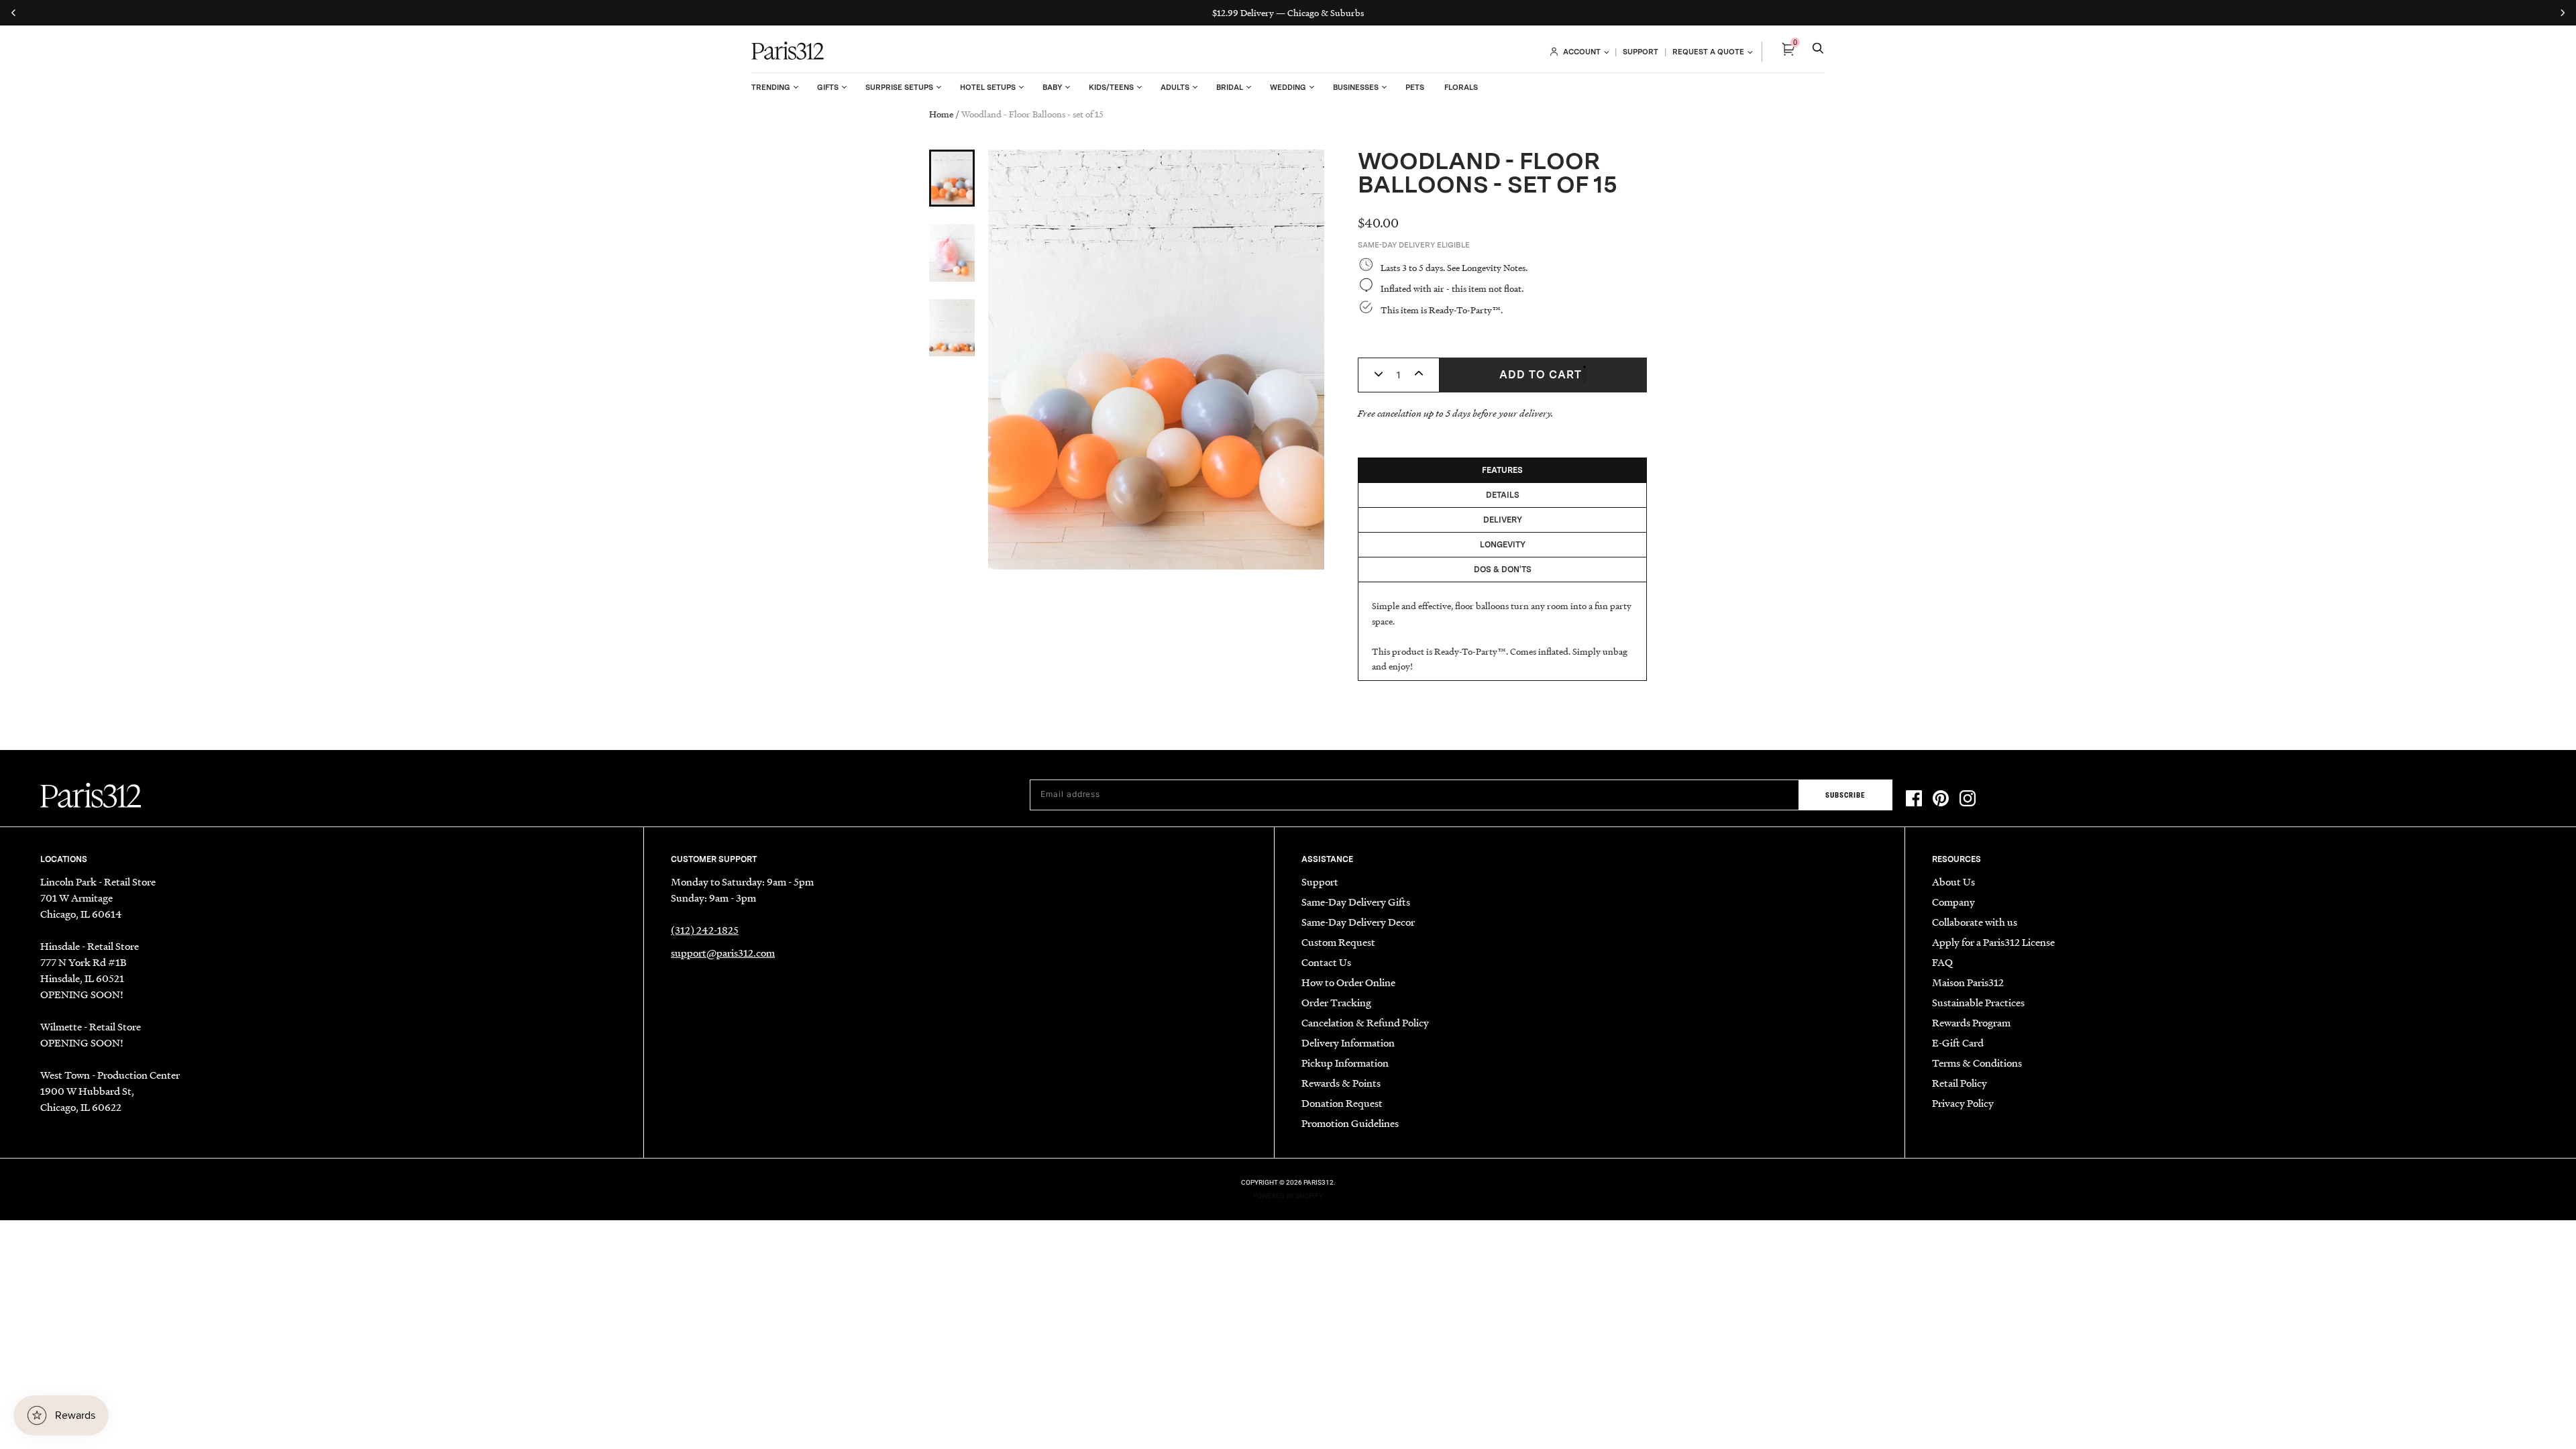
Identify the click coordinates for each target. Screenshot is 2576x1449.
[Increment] (1419, 375)
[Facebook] (1914, 800)
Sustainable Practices (1978, 1002)
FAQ (1942, 962)
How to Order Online (1348, 982)
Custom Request (1338, 942)
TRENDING (771, 87)
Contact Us (1326, 962)
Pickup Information (1345, 1063)
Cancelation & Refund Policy (1365, 1022)
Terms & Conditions (1977, 1063)
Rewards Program (1971, 1022)
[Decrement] (1379, 375)
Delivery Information (1348, 1042)
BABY (1052, 87)
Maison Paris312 (1968, 982)
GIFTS (828, 87)
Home (941, 114)
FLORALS (1461, 87)
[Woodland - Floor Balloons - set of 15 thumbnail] (952, 178)
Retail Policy (1960, 1083)
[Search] (1818, 52)
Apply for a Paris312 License (1993, 942)
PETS (1415, 87)
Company (1953, 902)
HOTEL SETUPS (988, 87)
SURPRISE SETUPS (899, 87)
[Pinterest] (1941, 800)
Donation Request (1342, 1103)
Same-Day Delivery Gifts (1356, 902)
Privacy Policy (1963, 1103)
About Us (1953, 881)
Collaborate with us (1975, 922)
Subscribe (1845, 795)
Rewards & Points (1341, 1083)
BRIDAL (1230, 87)
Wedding (1288, 87)
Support (1320, 881)
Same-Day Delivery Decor (1358, 922)
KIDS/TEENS (1111, 87)
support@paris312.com (723, 953)
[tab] (1503, 470)
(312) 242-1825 (705, 930)
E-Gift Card (1958, 1042)
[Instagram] (1968, 800)
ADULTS (1175, 87)
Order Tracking (1336, 1002)
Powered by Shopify (1288, 1196)
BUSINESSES (1356, 87)
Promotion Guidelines (1350, 1123)
